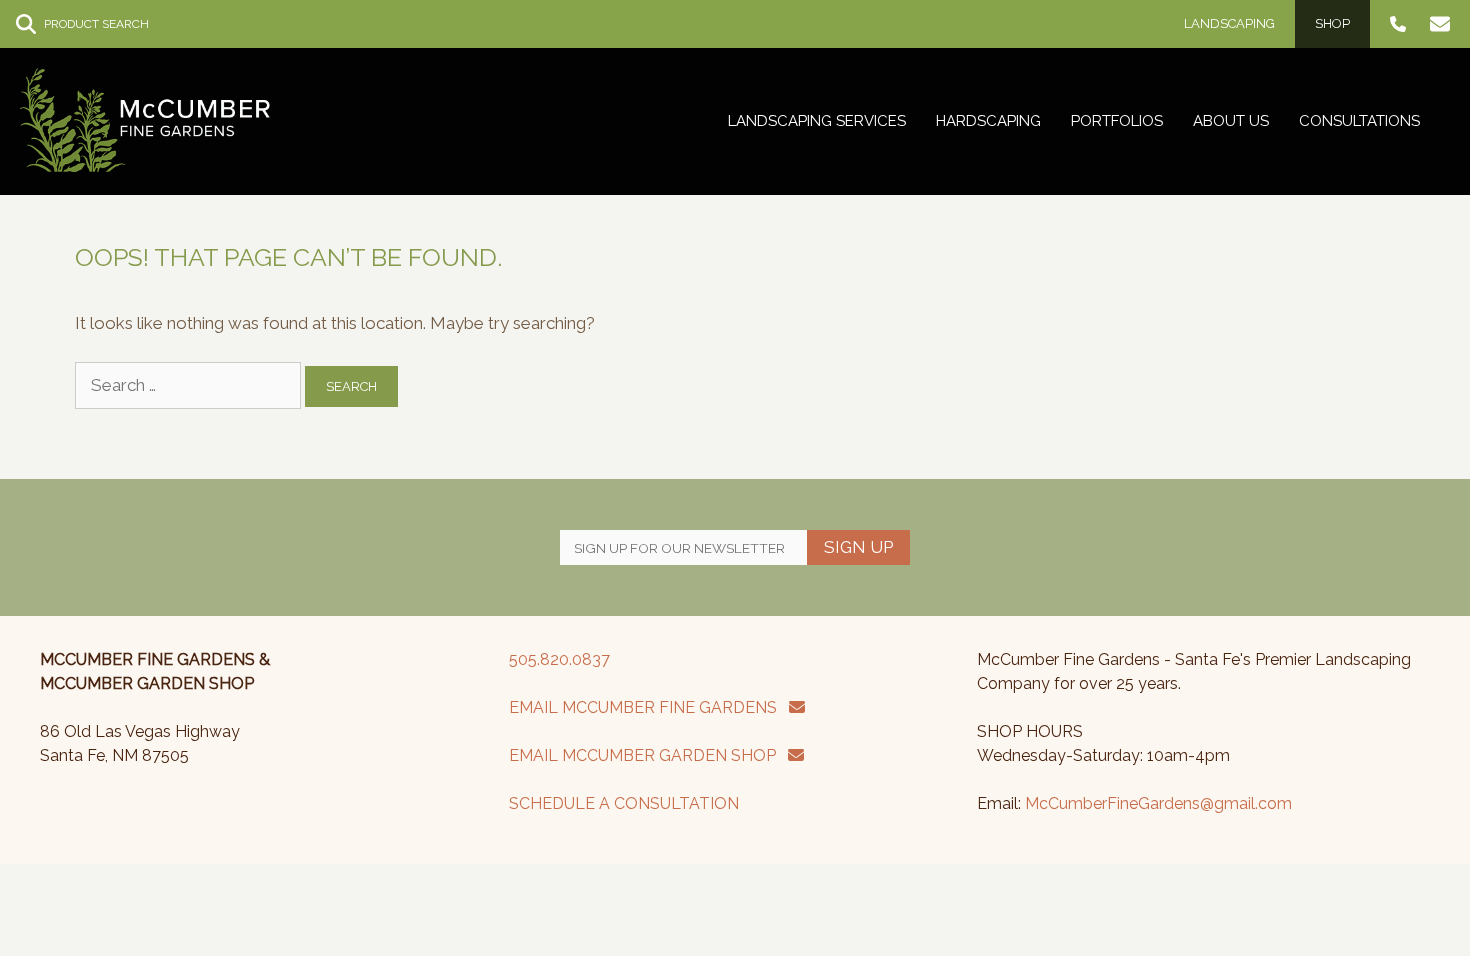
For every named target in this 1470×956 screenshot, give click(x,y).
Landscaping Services (817, 121)
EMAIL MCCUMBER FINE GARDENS (649, 707)
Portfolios (1117, 121)
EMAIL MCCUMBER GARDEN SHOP (648, 755)
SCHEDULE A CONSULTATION (624, 803)
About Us (1231, 121)
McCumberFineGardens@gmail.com (1158, 803)
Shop (1332, 23)
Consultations (1359, 121)
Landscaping (1229, 23)
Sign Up (858, 547)
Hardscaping (988, 121)
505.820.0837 (559, 659)
